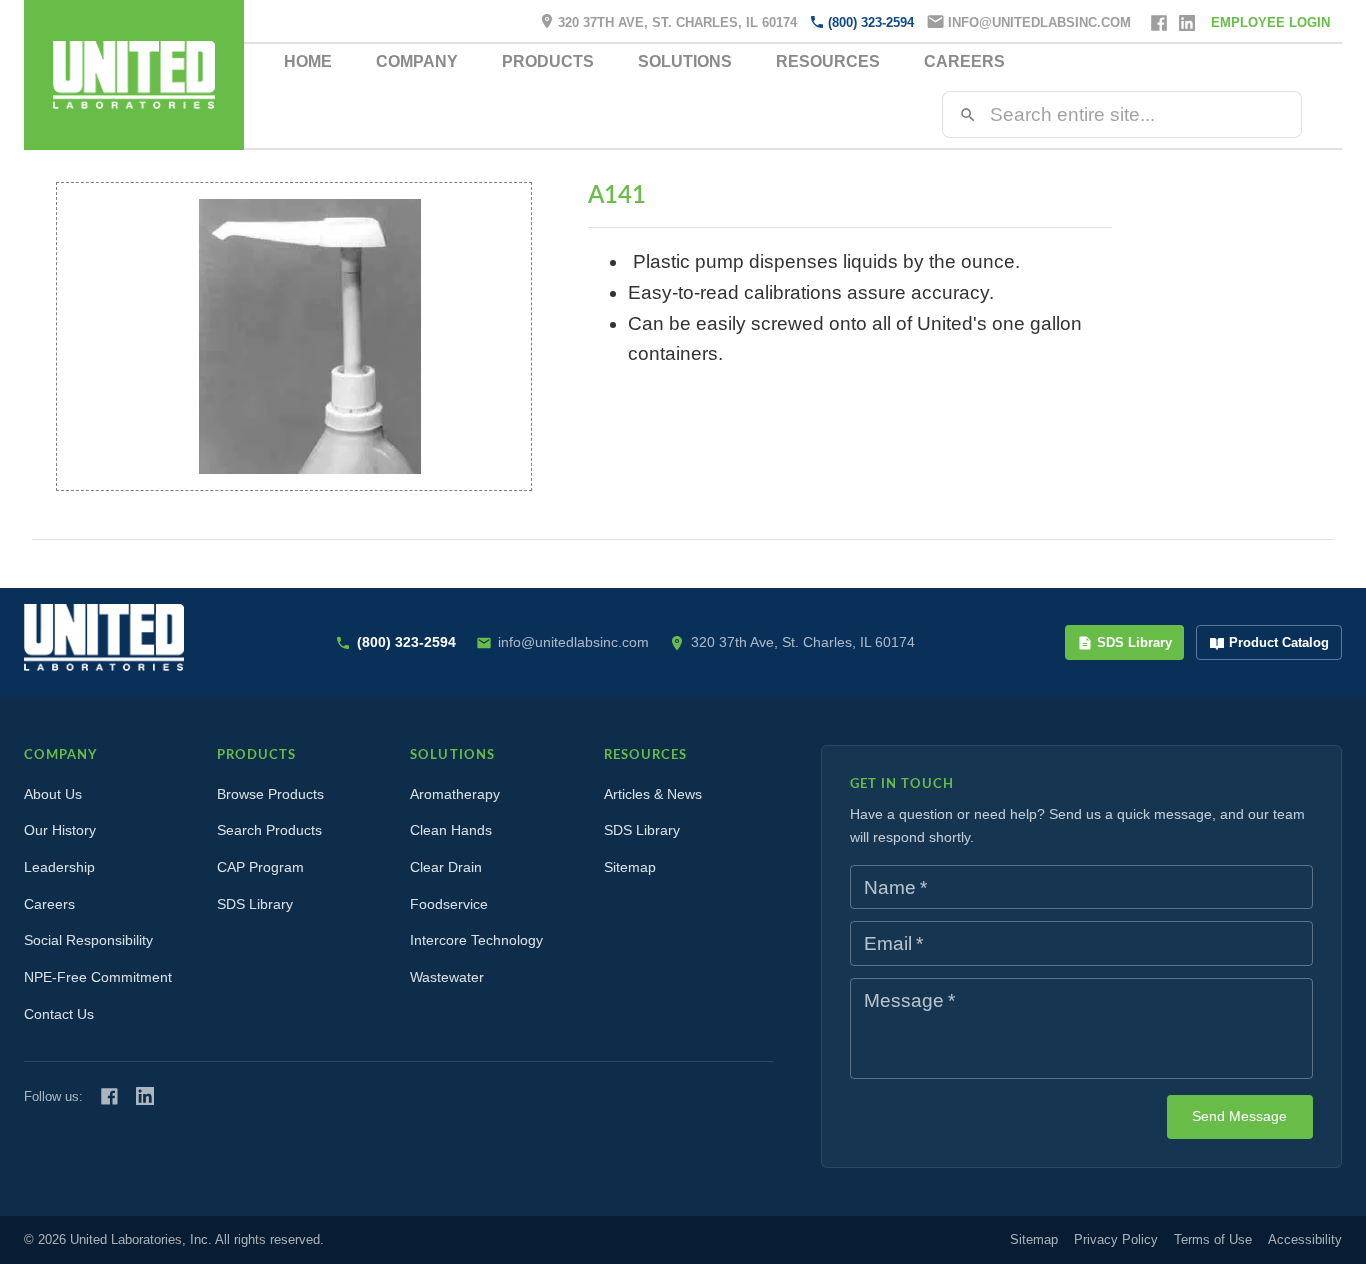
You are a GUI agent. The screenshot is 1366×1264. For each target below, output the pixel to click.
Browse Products (270, 794)
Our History (60, 830)
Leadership (59, 867)
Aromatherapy (455, 794)
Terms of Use (1213, 1239)
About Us (53, 794)
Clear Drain (446, 867)
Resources (828, 61)
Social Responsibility (88, 940)
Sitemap (630, 867)
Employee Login (1270, 22)
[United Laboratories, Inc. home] (134, 75)
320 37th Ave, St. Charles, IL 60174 (677, 22)
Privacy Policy (1116, 1239)
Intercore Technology (476, 940)
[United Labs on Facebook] (109, 1096)
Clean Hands (451, 830)
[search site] (968, 115)
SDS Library (1134, 642)
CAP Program (260, 867)
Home (308, 61)
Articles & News (653, 794)
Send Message (1239, 1116)
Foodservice (449, 904)
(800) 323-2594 (871, 22)
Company (417, 61)
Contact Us (59, 1014)
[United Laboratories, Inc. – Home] (104, 637)
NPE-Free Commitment (98, 977)
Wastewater (447, 977)
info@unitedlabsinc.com (1039, 22)
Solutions (685, 61)
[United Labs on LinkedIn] (145, 1096)
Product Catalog (1279, 642)
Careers (964, 61)
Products (548, 61)
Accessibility (1305, 1239)
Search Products (269, 830)
